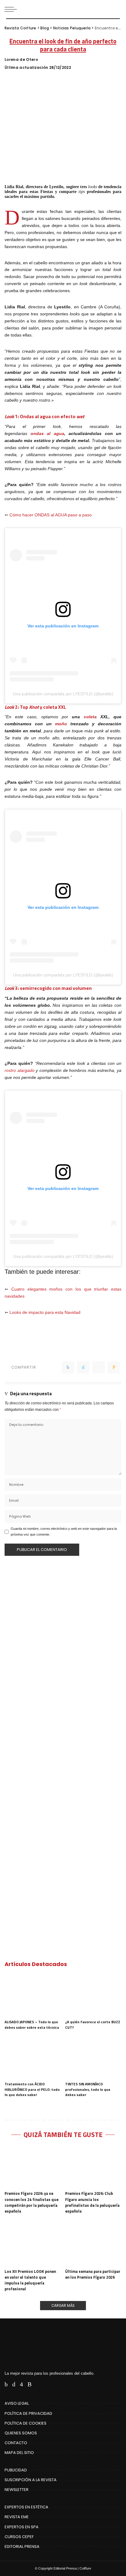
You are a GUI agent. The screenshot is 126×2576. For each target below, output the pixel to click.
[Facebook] (68, 1367)
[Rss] (30, 2384)
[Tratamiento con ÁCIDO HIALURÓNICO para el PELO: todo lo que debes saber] (33, 2057)
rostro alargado (20, 1071)
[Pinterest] (98, 1367)
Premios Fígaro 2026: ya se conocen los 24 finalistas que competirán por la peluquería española (31, 2202)
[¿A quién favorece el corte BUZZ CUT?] (93, 1995)
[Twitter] (83, 1367)
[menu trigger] (12, 9)
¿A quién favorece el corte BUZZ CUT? (93, 2025)
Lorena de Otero (21, 60)
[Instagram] (21, 2384)
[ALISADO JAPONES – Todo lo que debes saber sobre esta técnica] (33, 1995)
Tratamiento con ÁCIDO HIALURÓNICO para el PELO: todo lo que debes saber (32, 2089)
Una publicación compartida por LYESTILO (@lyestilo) (63, 694)
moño (61, 724)
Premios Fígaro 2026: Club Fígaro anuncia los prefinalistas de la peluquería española (92, 2202)
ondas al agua (47, 434)
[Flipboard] (39, 2384)
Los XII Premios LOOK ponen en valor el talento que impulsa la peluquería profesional (30, 2280)
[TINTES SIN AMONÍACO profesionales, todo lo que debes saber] (93, 2057)
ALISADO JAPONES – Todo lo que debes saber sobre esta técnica (32, 2025)
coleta (92, 717)
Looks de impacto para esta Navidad (44, 1312)
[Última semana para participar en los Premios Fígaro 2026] (93, 2244)
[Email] (114, 1367)
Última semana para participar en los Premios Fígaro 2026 (93, 2274)
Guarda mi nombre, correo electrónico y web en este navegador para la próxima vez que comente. (64, 1531)
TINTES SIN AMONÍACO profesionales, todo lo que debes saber (88, 2089)
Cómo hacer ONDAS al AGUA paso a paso (51, 515)
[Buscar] (116, 9)
